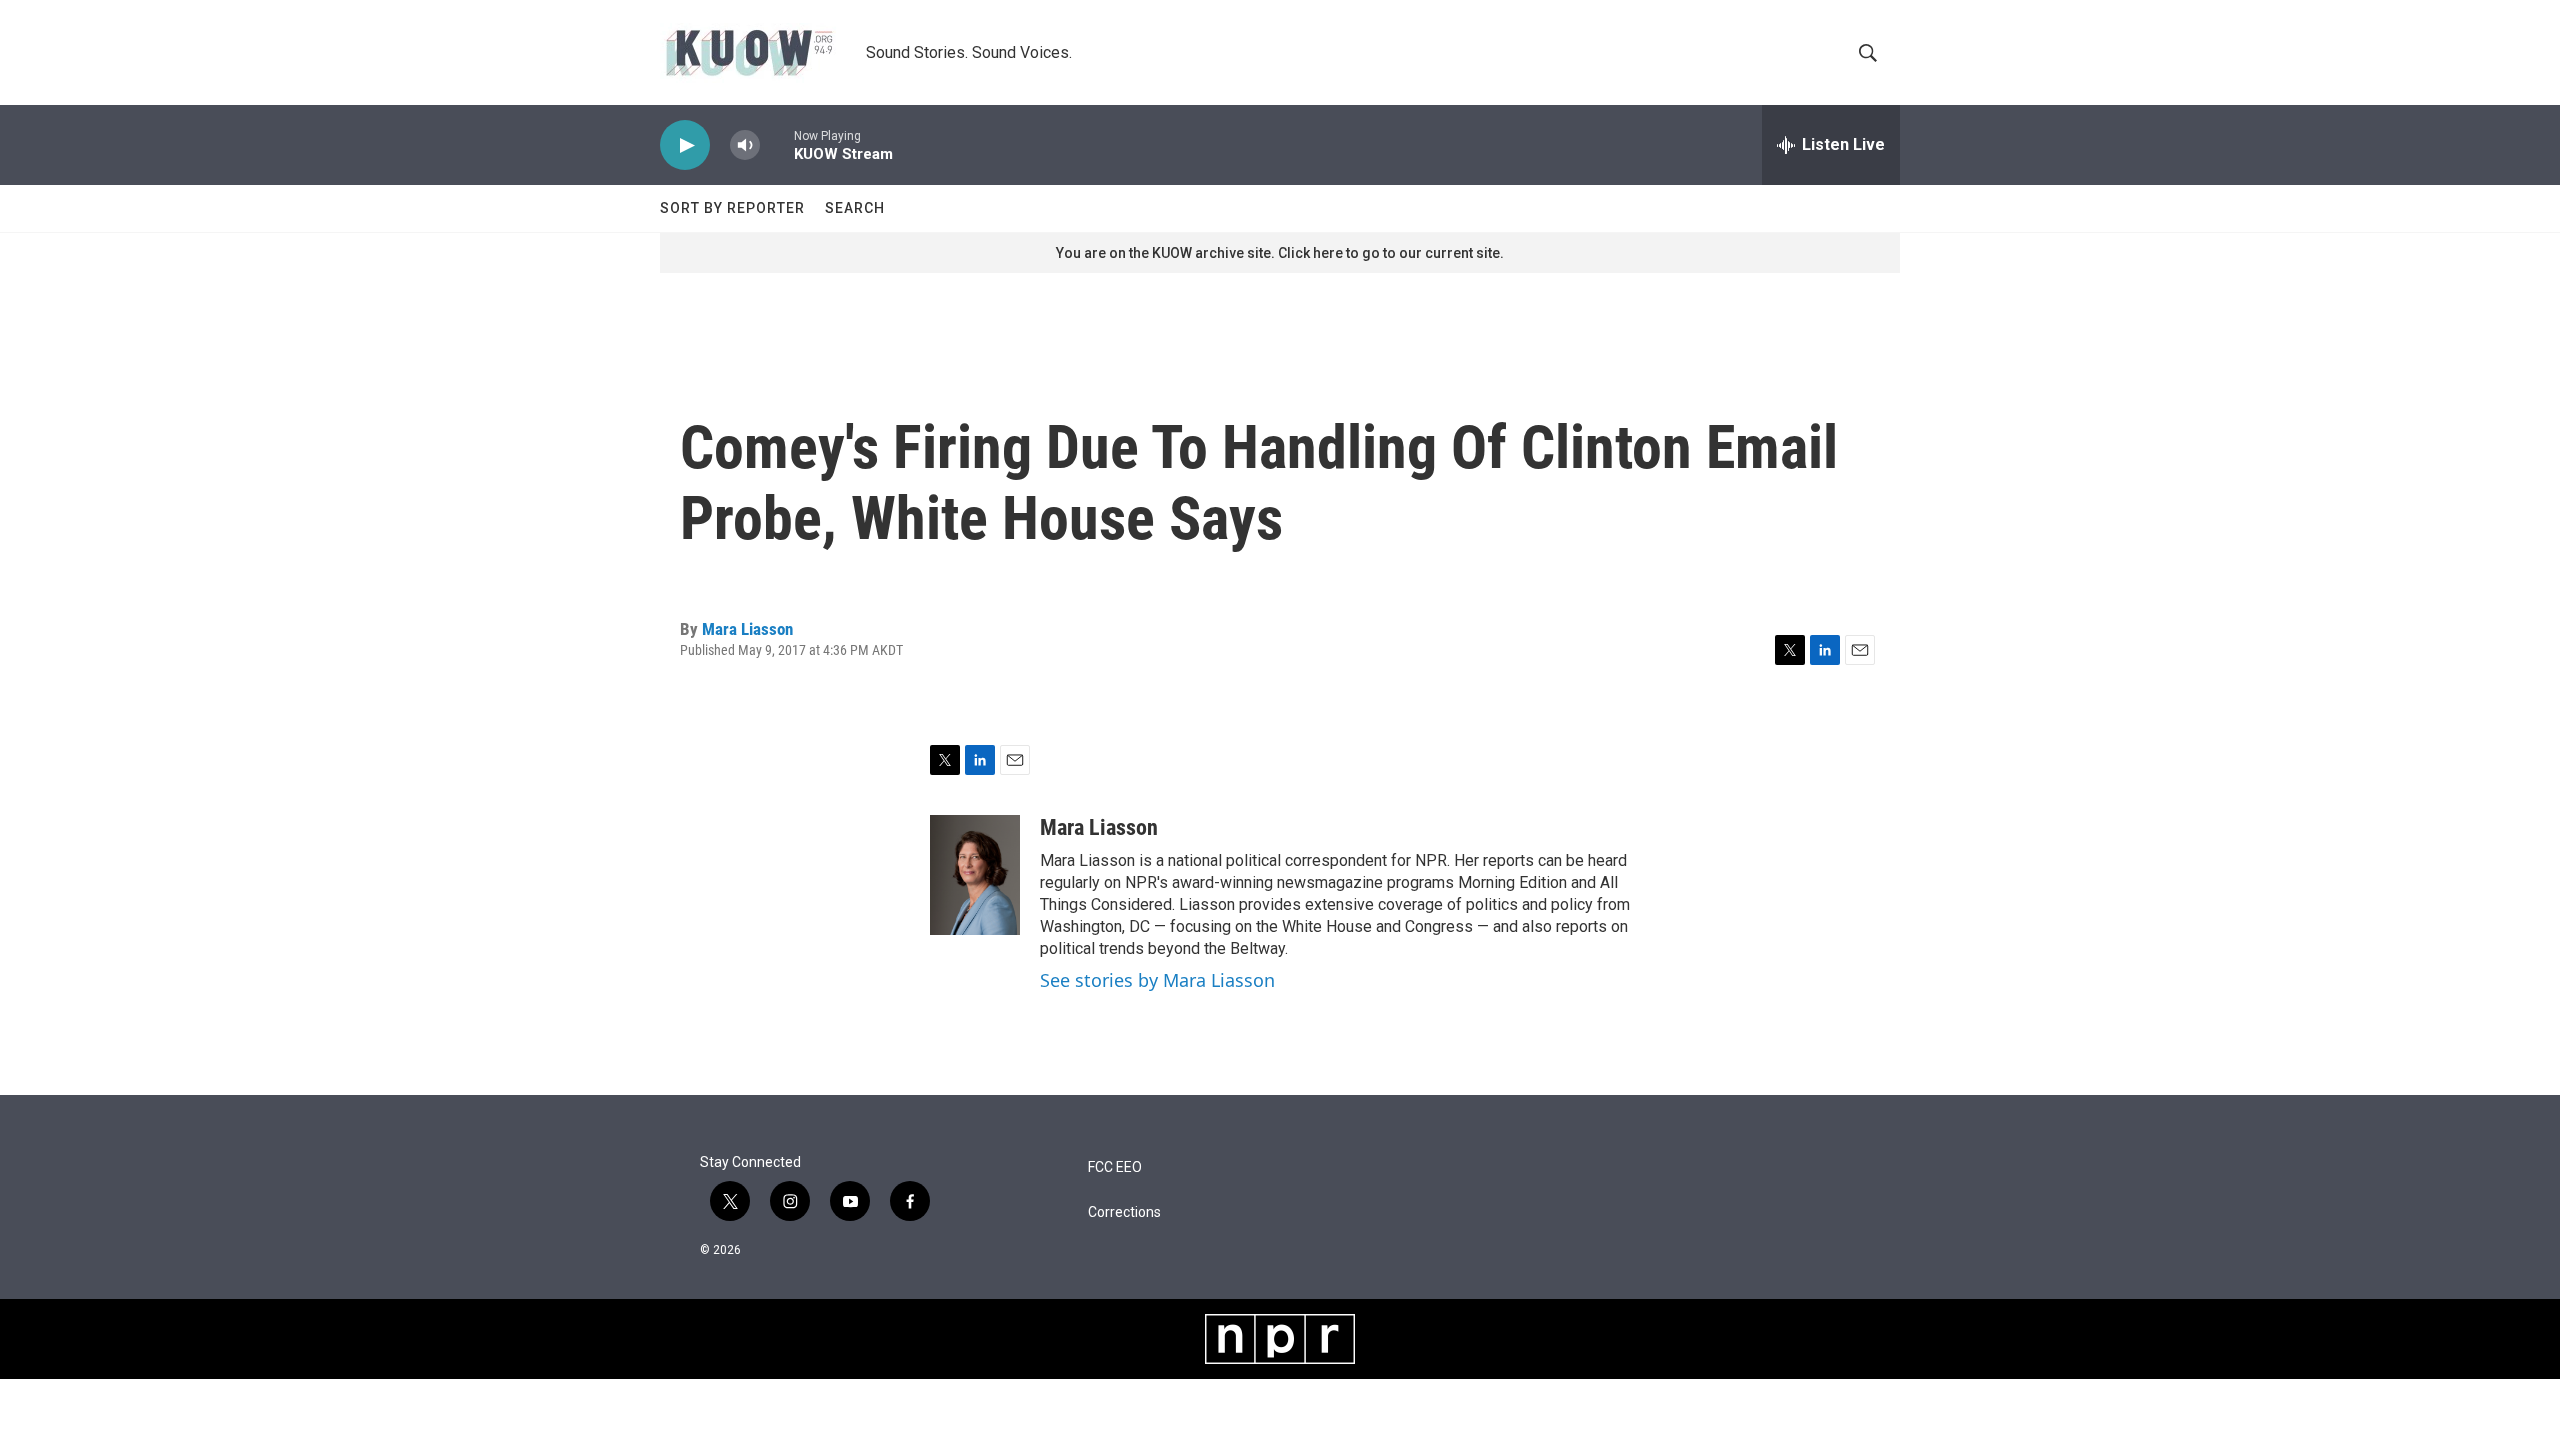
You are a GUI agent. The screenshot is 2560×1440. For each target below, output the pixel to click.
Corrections (1124, 1212)
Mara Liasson (747, 629)
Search (855, 208)
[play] (685, 145)
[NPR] (1280, 1339)
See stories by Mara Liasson (1157, 980)
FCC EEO (1115, 1167)
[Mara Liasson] (975, 875)
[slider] (777, 144)
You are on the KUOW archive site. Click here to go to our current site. (1280, 253)
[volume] (745, 145)
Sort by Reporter (732, 208)
